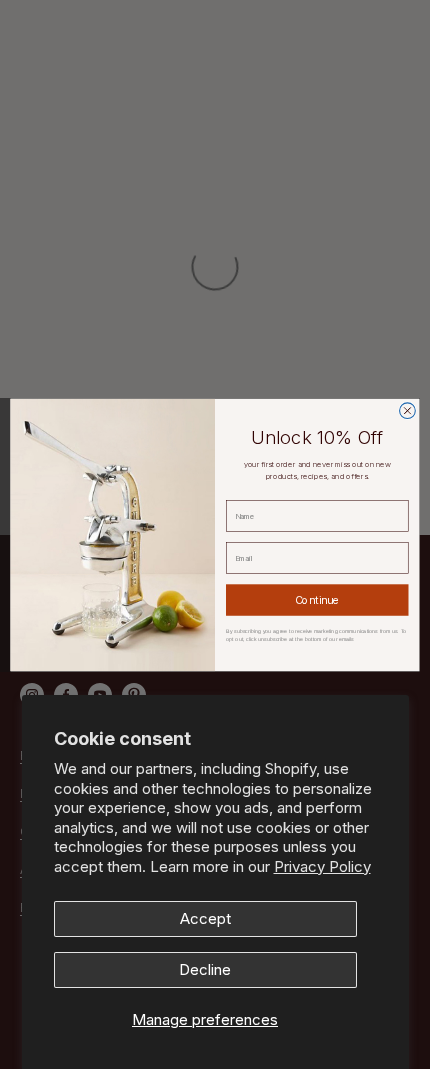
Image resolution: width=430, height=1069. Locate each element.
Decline (205, 969)
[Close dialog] (408, 410)
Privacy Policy (322, 866)
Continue (317, 599)
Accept (205, 918)
